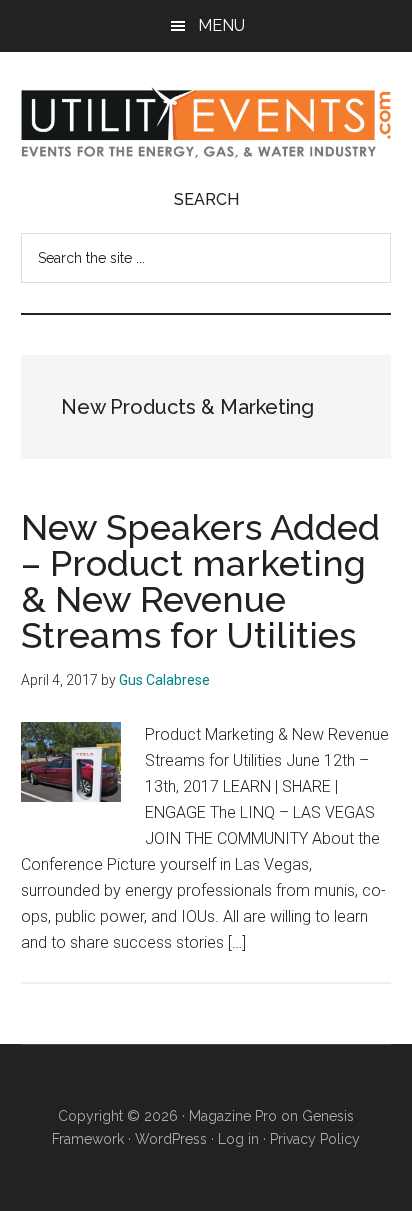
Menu (221, 25)
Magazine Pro (233, 1116)
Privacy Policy (315, 1139)
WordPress (171, 1139)
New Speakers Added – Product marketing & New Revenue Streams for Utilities (200, 581)
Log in (238, 1139)
